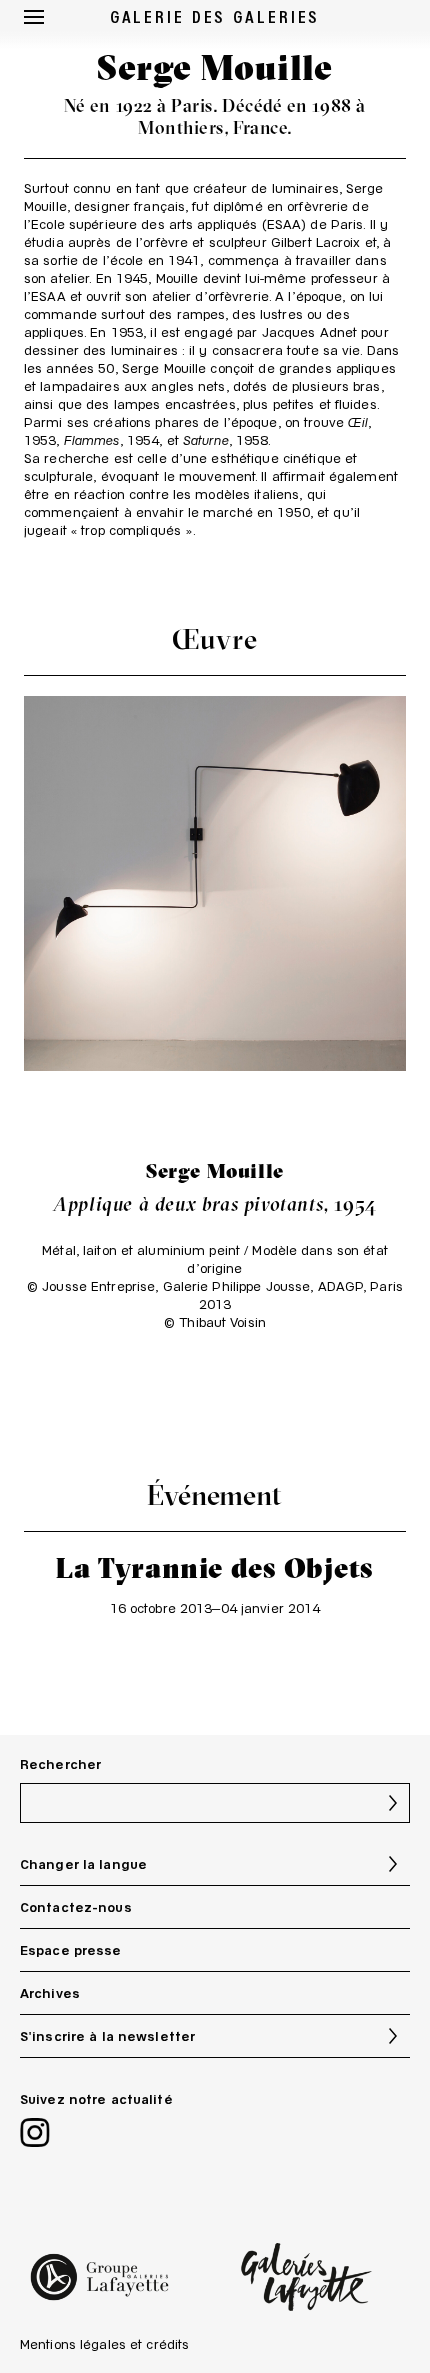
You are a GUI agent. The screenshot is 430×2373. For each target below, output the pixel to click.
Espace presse (71, 1950)
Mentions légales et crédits (104, 2344)
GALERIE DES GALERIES (215, 16)
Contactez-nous (76, 1907)
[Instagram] (35, 2134)
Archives (50, 1993)
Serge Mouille (215, 1170)
